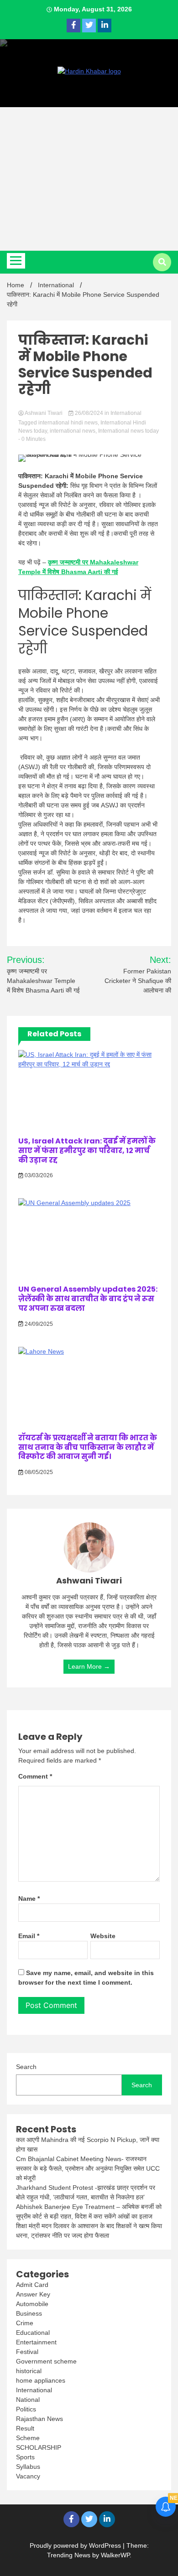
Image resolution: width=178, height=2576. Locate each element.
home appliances (41, 2380)
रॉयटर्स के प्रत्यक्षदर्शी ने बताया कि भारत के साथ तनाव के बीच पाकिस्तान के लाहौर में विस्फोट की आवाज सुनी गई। (88, 1447)
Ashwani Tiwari (44, 413)
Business (29, 2313)
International (126, 413)
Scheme (28, 2438)
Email (29, 1936)
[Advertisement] (89, 179)
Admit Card (32, 2285)
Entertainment (36, 2342)
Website (103, 1936)
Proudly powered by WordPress (76, 2545)
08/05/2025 (38, 1472)
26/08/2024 (89, 413)
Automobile (32, 2304)
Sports (25, 2457)
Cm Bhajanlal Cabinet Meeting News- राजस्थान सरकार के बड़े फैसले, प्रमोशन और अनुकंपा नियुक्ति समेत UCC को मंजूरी (88, 2168)
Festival (27, 2352)
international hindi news (68, 423)
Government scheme (46, 2361)
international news (73, 431)
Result (25, 2428)
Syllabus (28, 2467)
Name (29, 1898)
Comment (35, 1776)
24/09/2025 (38, 1324)
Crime (25, 2323)
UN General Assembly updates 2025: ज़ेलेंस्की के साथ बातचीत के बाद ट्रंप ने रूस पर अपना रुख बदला (88, 1299)
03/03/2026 (38, 1175)
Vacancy (28, 2476)
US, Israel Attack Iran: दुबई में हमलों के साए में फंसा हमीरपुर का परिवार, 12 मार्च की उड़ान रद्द (87, 1151)
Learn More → (89, 1666)
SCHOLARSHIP (39, 2447)
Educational (33, 2333)
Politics (26, 2409)
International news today (128, 431)
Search (26, 2067)
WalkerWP (115, 2555)
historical (29, 2371)
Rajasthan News (39, 2419)
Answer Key (33, 2294)
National (28, 2400)
